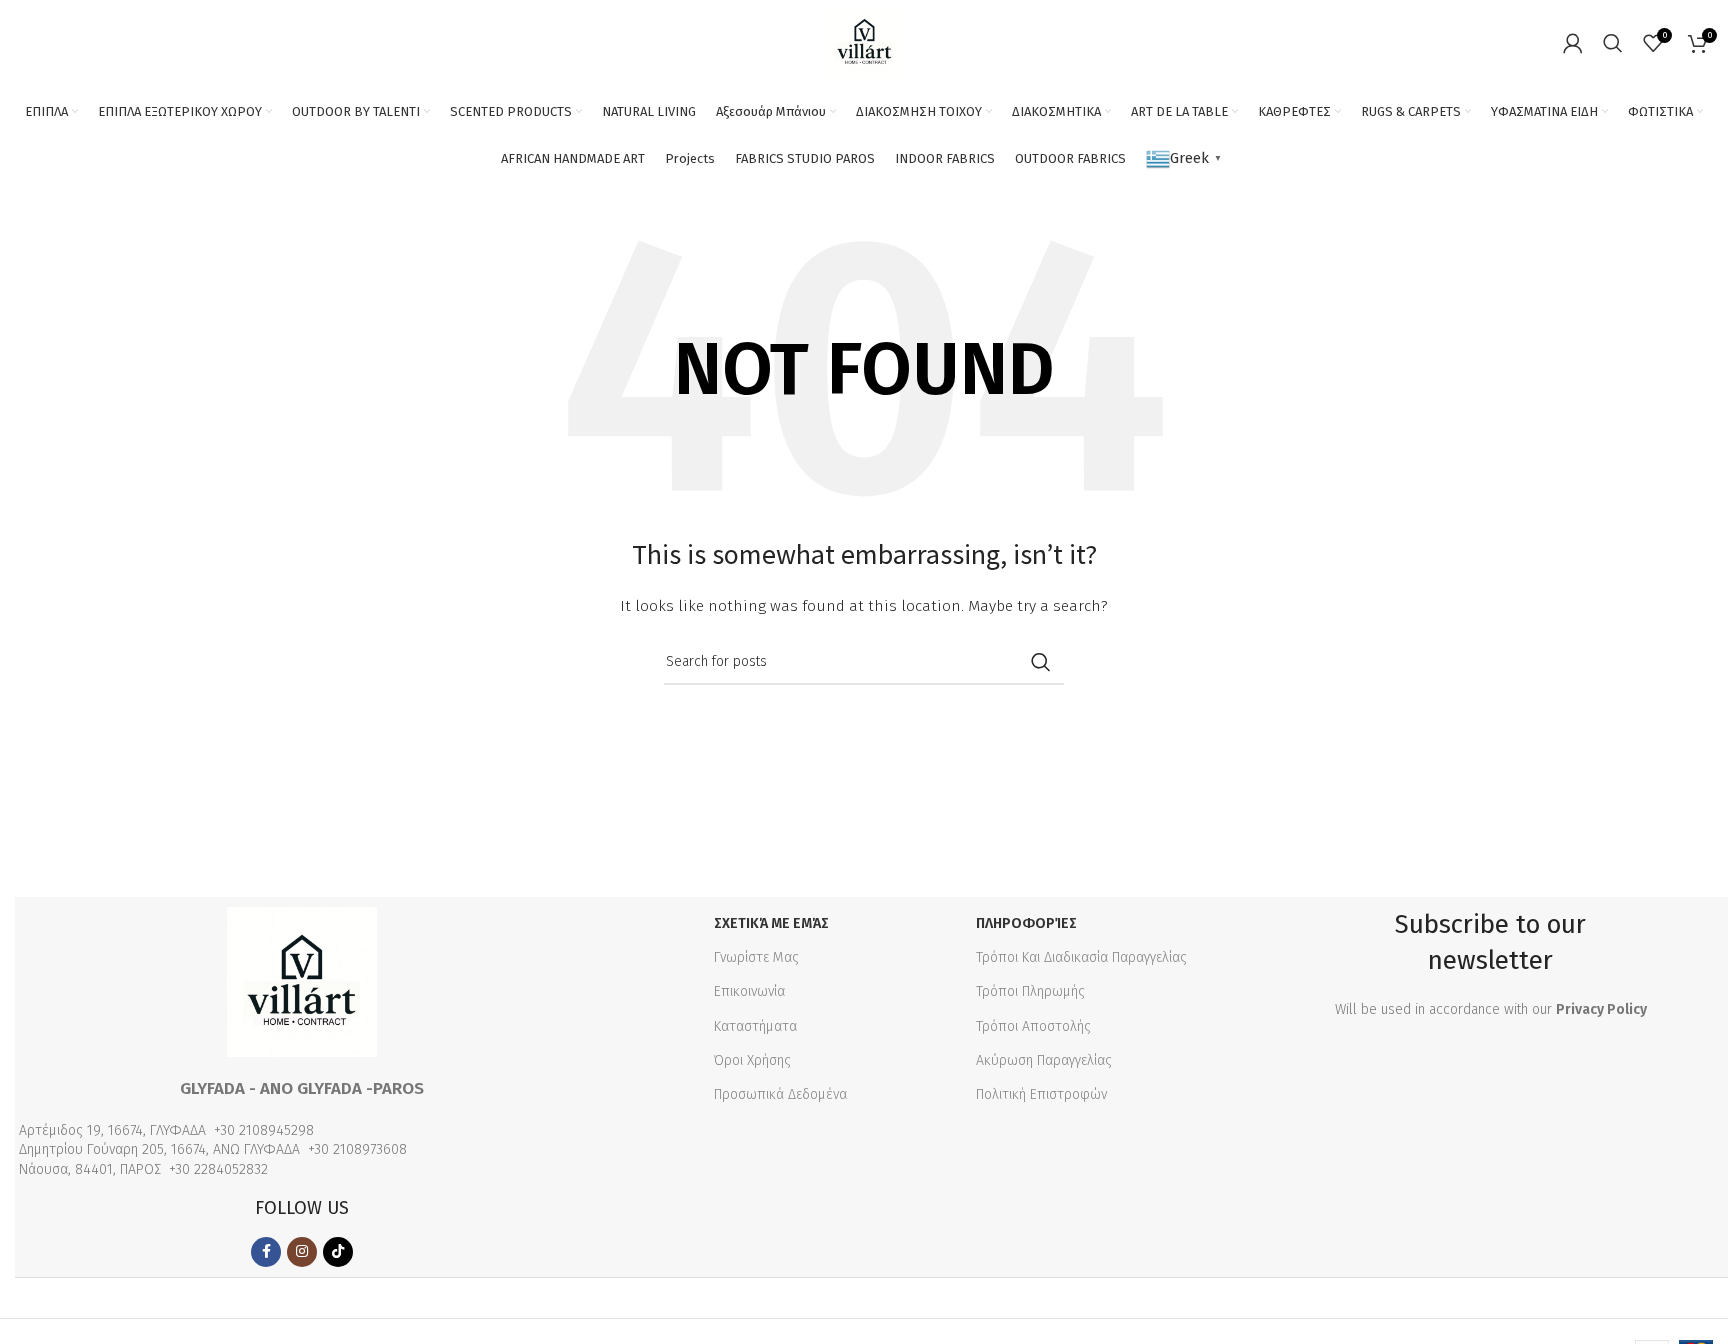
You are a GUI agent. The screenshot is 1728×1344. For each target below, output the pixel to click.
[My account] (1573, 43)
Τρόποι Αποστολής (1033, 1026)
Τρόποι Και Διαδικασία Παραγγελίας (1081, 957)
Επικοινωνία (749, 991)
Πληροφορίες (1026, 923)
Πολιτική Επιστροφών (1041, 1094)
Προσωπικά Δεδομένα (780, 1094)
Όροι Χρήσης (752, 1060)
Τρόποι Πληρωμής (1030, 991)
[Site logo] (864, 41)
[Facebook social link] (266, 1252)
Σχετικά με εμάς (771, 923)
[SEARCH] (1041, 662)
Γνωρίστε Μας (756, 957)
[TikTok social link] (338, 1252)
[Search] (1613, 43)
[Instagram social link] (302, 1252)
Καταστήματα (755, 1026)
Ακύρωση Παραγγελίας (1044, 1060)
